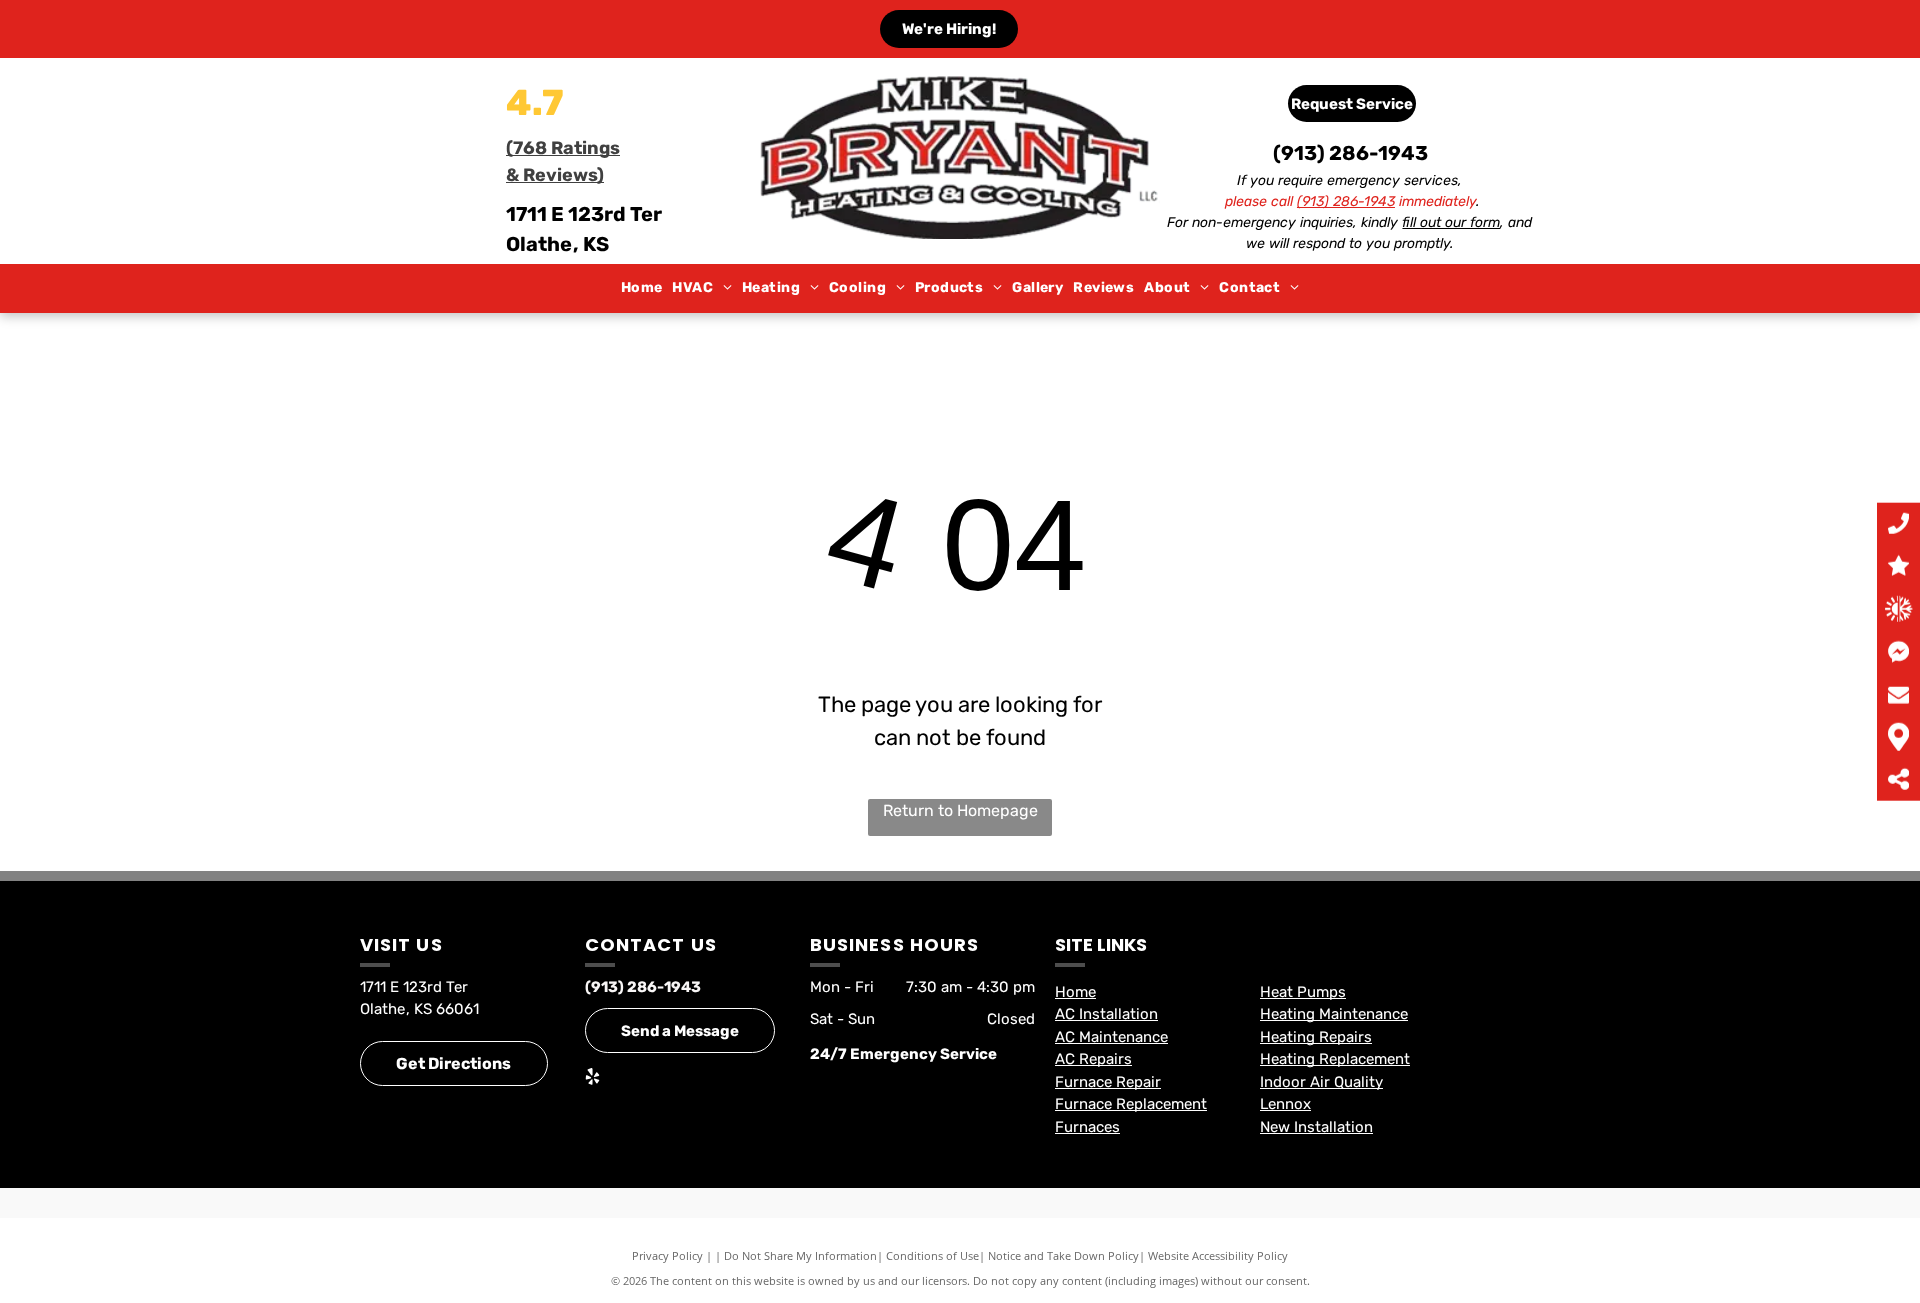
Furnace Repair (1108, 1082)
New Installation (1316, 1127)
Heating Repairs (1316, 1037)
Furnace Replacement (1131, 1104)
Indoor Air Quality (1321, 1082)
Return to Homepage (960, 810)
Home (1075, 992)
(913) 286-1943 (1350, 153)
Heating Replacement (1335, 1059)
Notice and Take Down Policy (1063, 1255)
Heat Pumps (1303, 992)
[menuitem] (642, 288)
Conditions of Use (932, 1255)
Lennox (1285, 1104)
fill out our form (1451, 222)
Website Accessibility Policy (1218, 1255)
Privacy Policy (667, 1255)
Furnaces (1087, 1127)
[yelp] (593, 1078)
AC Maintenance (1111, 1037)
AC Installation (1106, 1014)
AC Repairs (1093, 1059)
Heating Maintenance (1334, 1014)
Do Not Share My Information (800, 1255)
